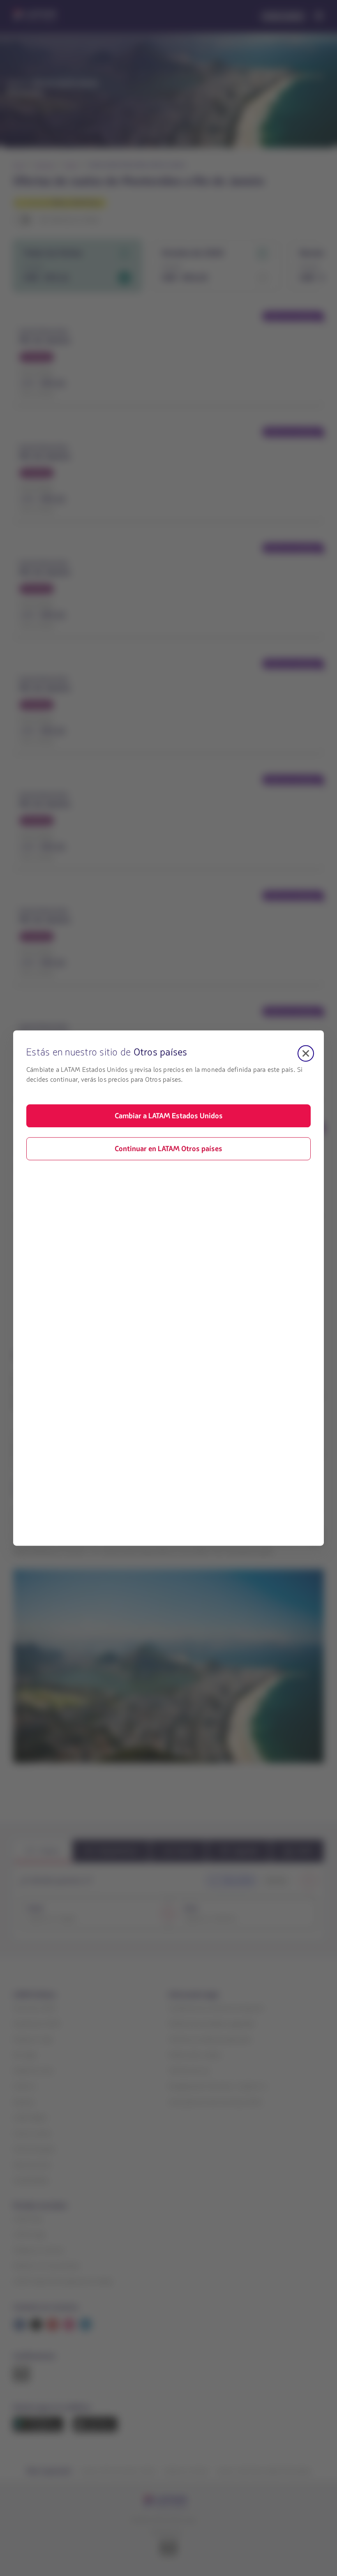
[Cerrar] (306, 1053)
